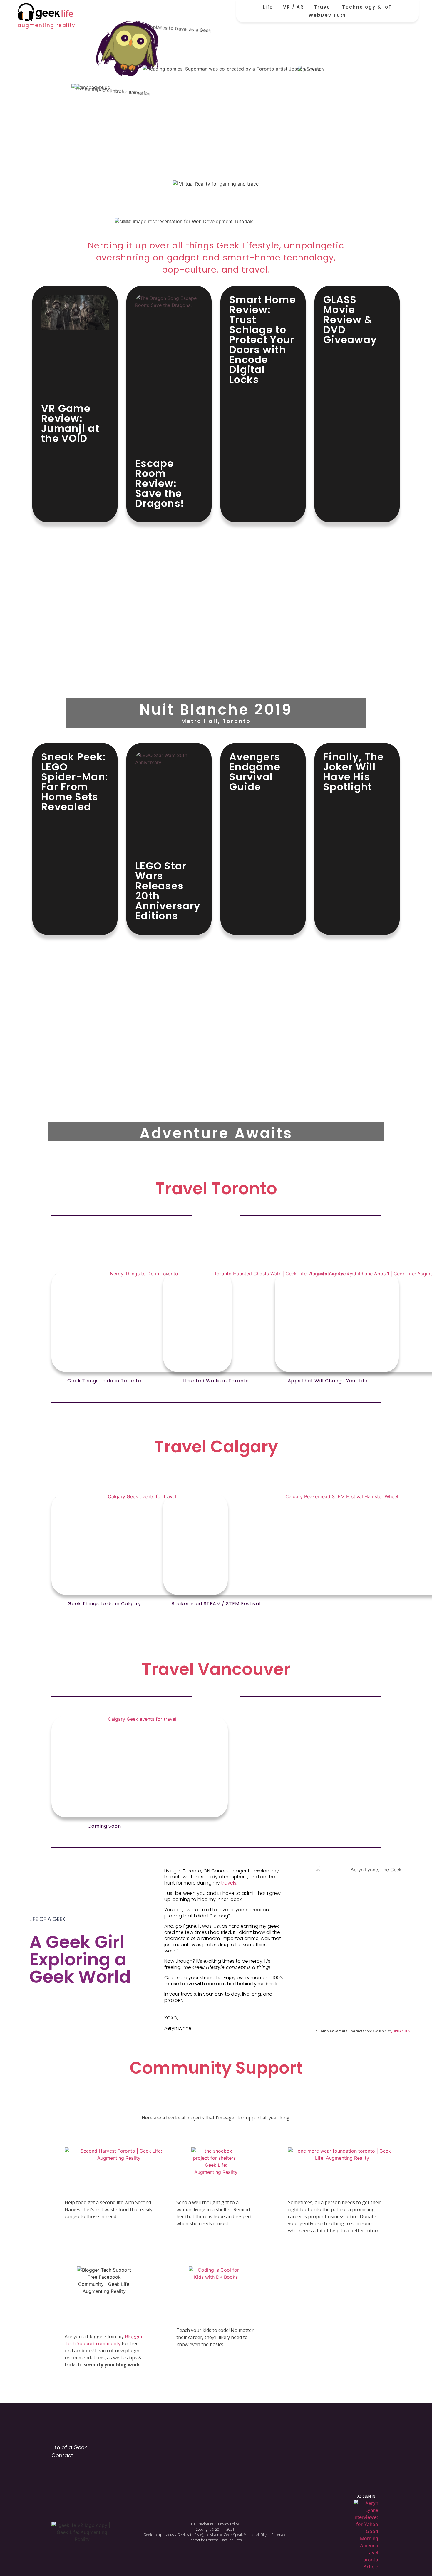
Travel (323, 7)
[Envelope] (375, 2449)
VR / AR (293, 7)
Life (268, 7)
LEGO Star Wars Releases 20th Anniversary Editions (168, 891)
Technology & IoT (367, 7)
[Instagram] (334, 2449)
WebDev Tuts (327, 15)
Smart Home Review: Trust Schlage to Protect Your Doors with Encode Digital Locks (263, 340)
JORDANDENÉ (402, 2031)
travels (229, 1883)
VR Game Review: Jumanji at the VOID (70, 423)
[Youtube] (355, 2449)
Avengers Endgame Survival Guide (255, 772)
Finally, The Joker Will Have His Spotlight (354, 772)
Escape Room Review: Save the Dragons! (160, 483)
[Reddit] (293, 2449)
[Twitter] (314, 2449)
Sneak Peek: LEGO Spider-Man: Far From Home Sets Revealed (75, 782)
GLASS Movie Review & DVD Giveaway (350, 320)
